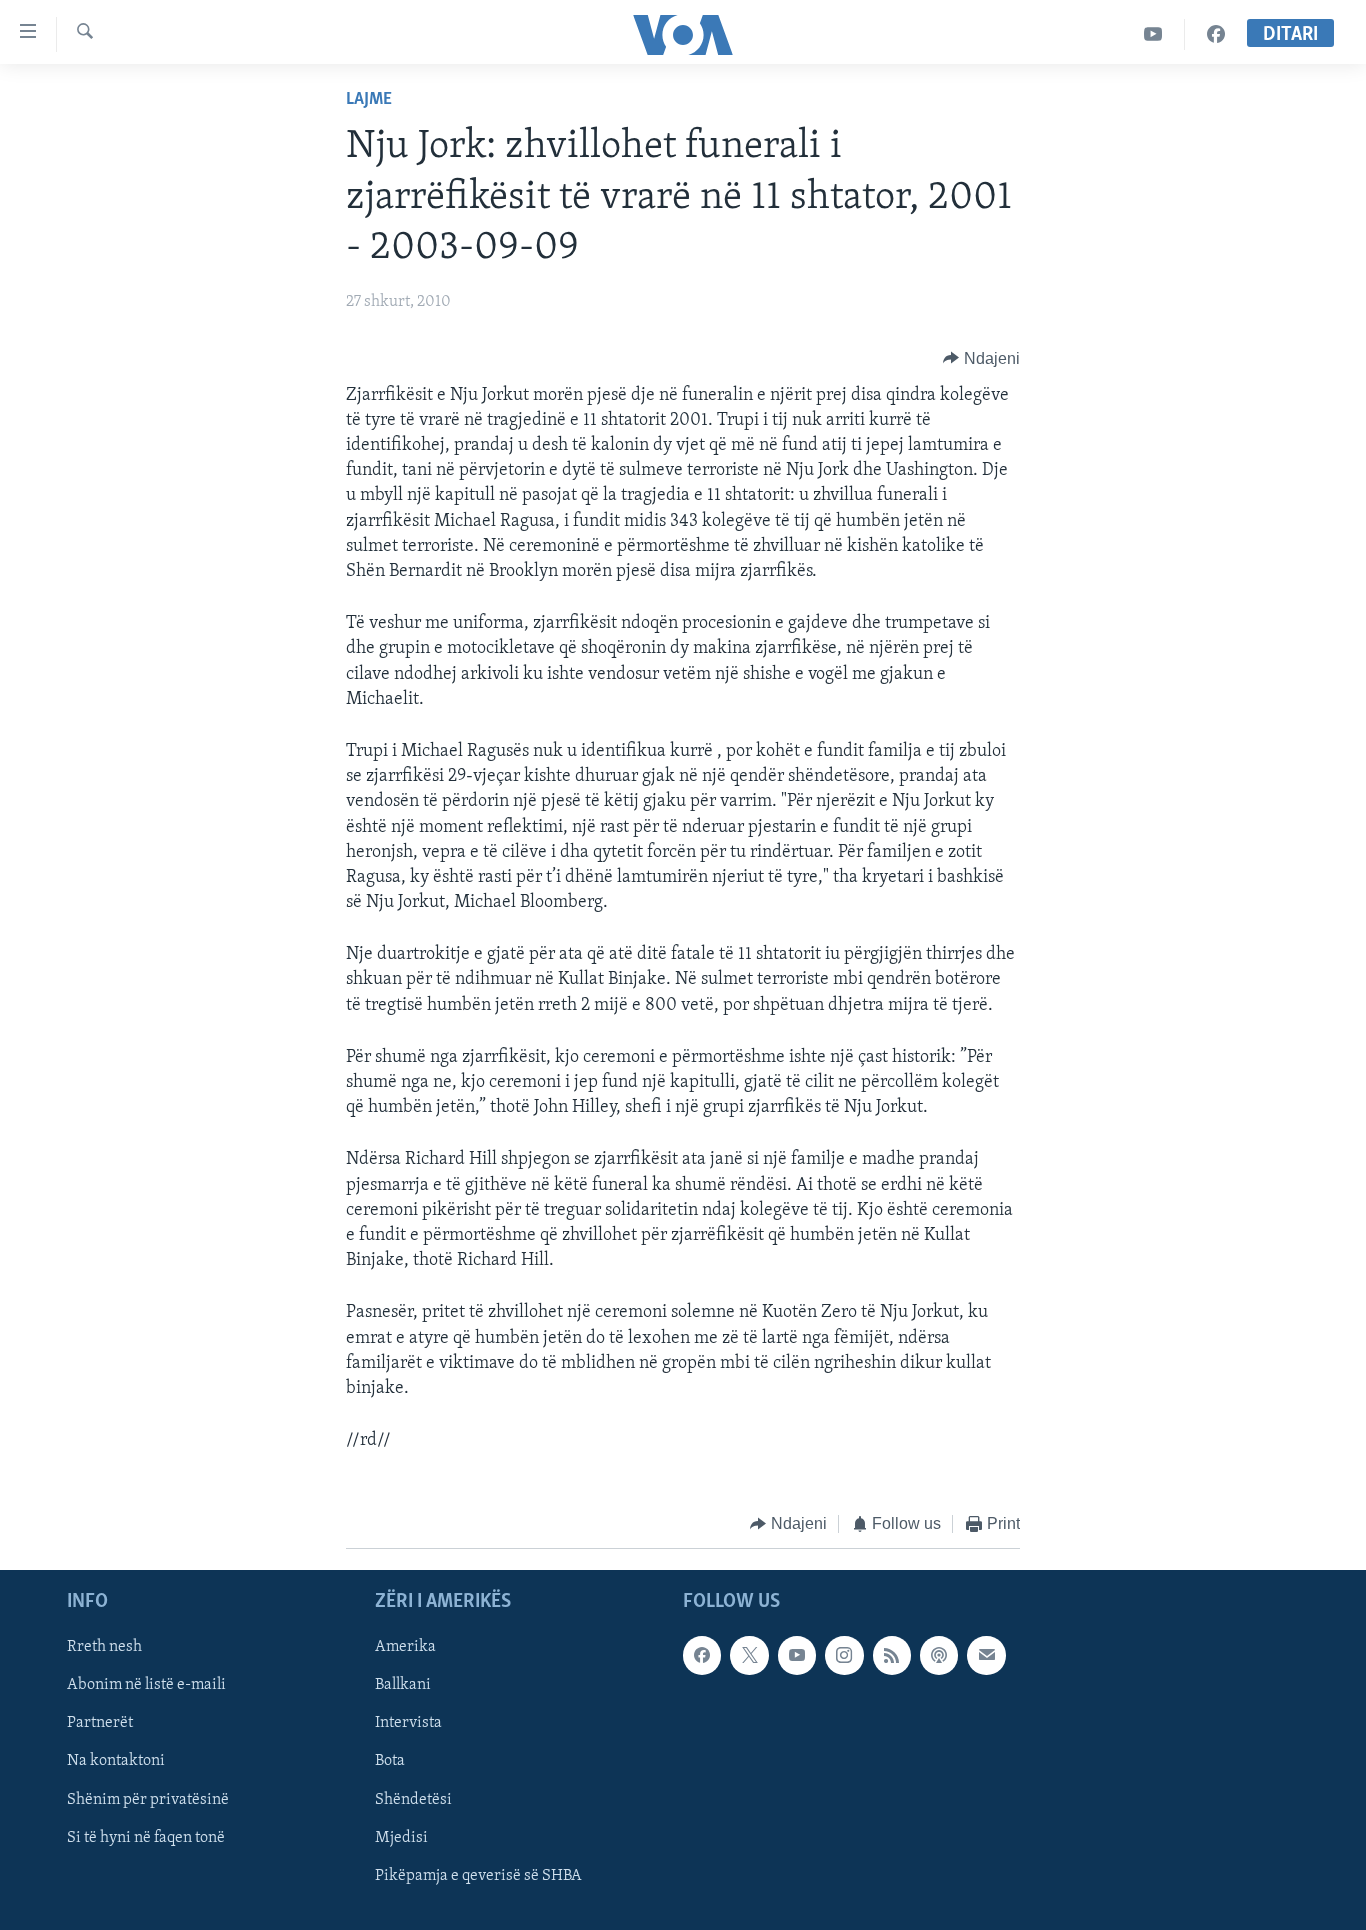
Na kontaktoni (116, 1761)
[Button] (981, 359)
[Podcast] (939, 1655)
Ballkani (403, 1685)
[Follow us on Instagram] (844, 1655)
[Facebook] (1216, 34)
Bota (390, 1761)
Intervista (408, 1723)
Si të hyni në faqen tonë (146, 1837)
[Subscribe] (986, 1655)
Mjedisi (401, 1837)
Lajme (369, 100)
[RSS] (892, 1655)
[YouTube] (1153, 34)
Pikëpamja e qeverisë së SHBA (478, 1875)
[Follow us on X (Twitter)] (749, 1655)
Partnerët (100, 1723)
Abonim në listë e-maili (146, 1685)
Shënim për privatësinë (148, 1799)
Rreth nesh (104, 1647)
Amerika (405, 1647)
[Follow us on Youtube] (797, 1655)
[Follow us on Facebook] (702, 1655)
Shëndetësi (413, 1799)
